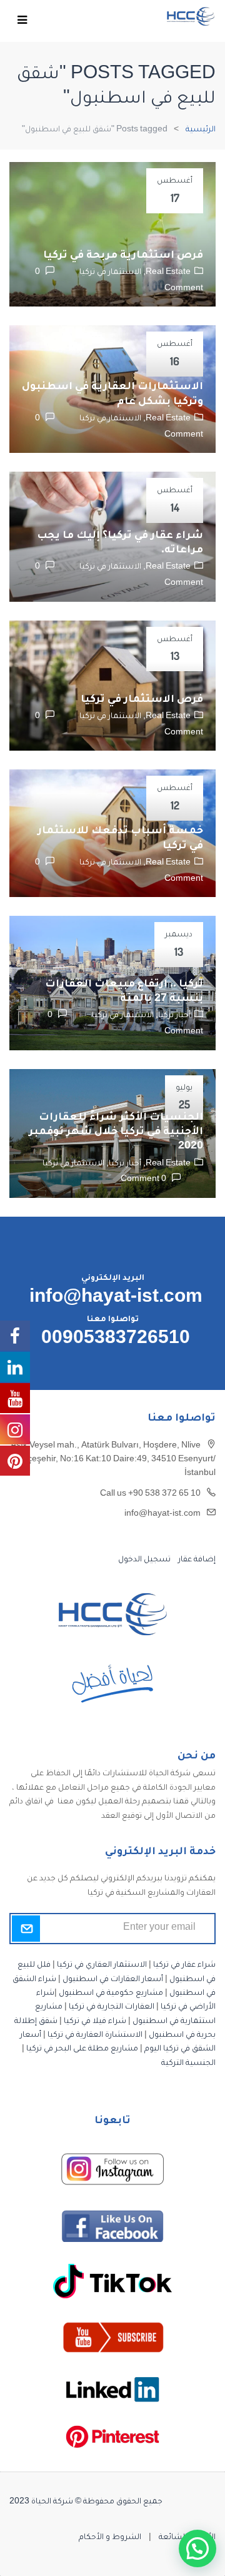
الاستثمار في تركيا (110, 273)
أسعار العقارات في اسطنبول (113, 1980)
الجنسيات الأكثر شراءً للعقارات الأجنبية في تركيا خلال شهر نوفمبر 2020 (116, 1133)
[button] (197, 2548)
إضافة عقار (196, 1560)
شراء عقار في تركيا (184, 1965)
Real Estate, (166, 273)
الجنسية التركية (188, 2064)
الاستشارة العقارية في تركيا (95, 2036)
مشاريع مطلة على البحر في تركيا (82, 2049)
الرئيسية (201, 130)
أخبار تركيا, (172, 1016)
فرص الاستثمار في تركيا (142, 700)
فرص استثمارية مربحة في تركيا (123, 256)
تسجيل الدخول (144, 1560)
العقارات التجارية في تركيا (112, 2007)
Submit (26, 1929)
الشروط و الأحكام (110, 2538)
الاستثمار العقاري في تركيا (102, 1965)
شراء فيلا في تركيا (95, 2022)
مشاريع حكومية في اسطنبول (111, 1994)
